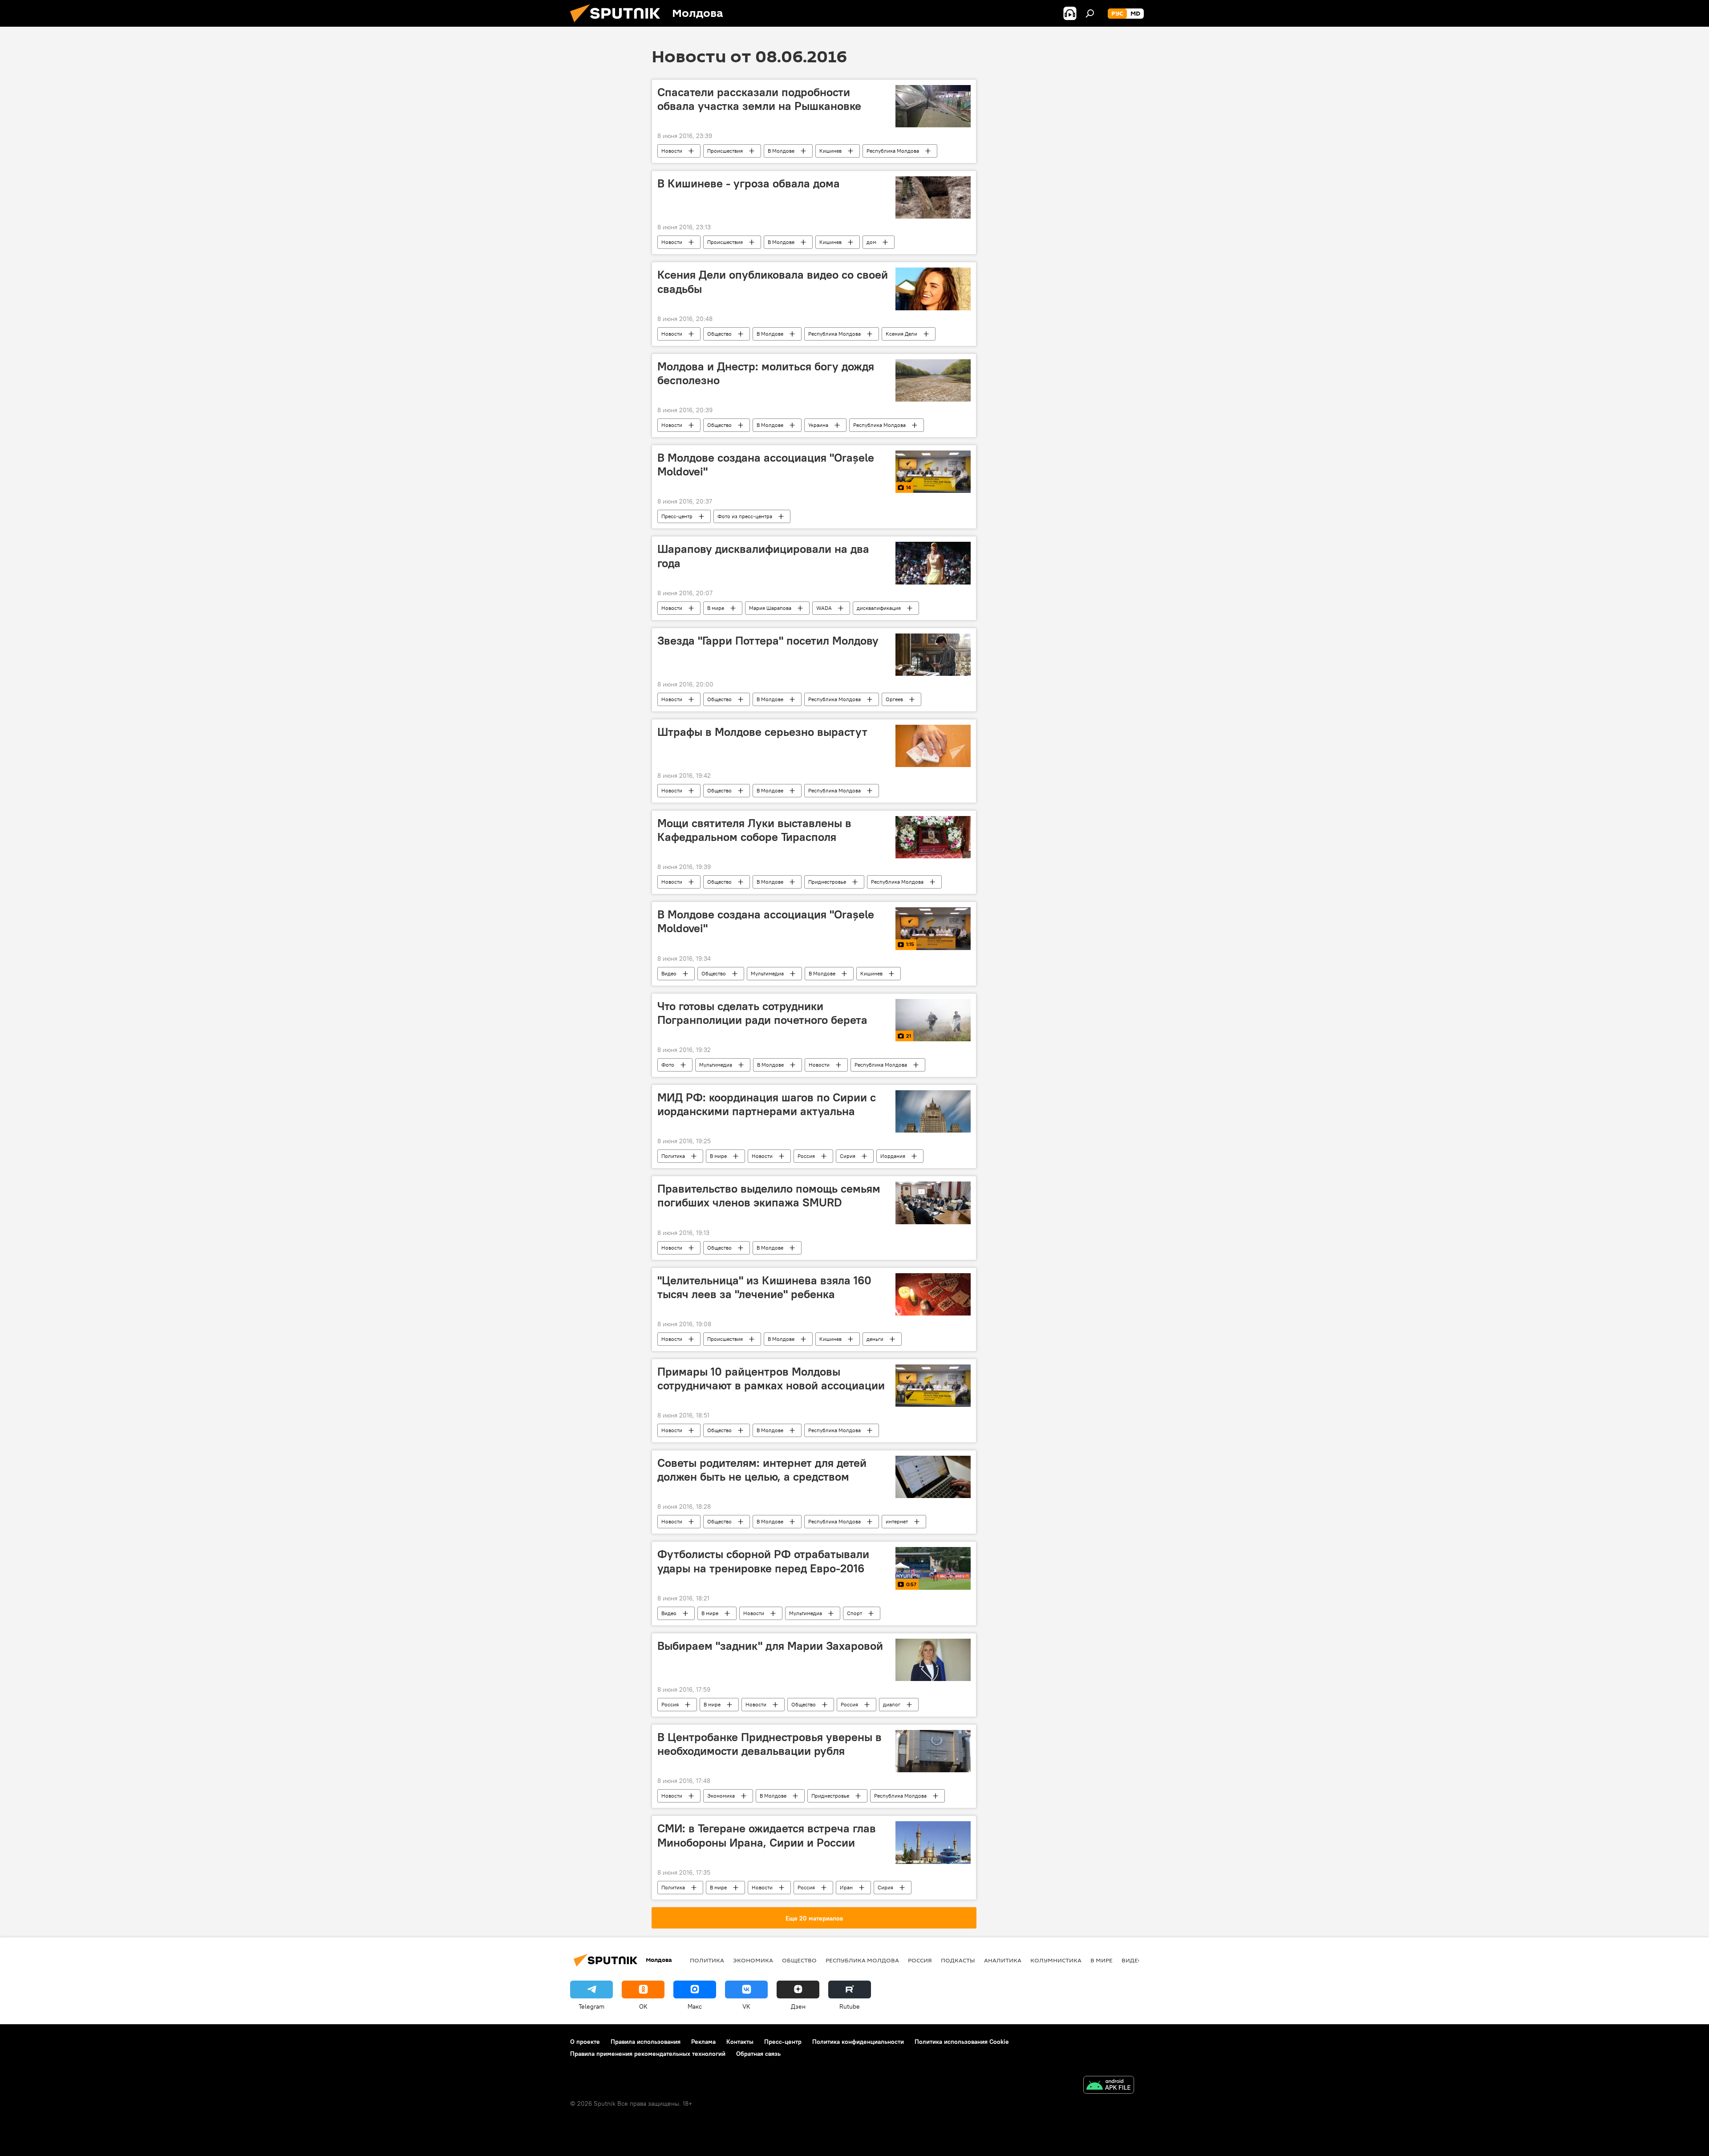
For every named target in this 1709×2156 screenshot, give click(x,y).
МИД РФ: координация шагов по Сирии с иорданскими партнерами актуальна (767, 1104)
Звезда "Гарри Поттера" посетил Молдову (768, 641)
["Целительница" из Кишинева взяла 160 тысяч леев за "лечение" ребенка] (933, 1294)
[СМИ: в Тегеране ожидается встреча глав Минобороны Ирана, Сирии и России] (933, 1842)
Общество (719, 334)
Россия (806, 1156)
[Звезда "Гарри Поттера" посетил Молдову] (933, 655)
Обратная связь (758, 2054)
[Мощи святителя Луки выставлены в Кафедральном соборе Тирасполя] (933, 837)
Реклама (703, 2042)
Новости (672, 151)
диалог (892, 1704)
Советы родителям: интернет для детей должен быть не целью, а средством (762, 1470)
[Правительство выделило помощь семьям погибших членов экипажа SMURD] (933, 1203)
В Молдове (781, 151)
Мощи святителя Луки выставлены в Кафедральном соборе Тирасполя (754, 830)
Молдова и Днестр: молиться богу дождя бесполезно (766, 373)
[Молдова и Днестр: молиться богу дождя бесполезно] (933, 380)
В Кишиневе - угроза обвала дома (749, 183)
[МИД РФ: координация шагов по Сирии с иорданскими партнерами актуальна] (933, 1111)
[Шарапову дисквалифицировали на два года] (933, 563)
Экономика (721, 1796)
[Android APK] (1109, 2086)
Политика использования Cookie (962, 2042)
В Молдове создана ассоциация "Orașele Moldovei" (766, 465)
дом (871, 242)
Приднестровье (827, 882)
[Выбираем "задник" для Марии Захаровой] (933, 1660)
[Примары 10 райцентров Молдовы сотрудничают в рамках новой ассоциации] (933, 1386)
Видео (669, 973)
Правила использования (646, 2042)
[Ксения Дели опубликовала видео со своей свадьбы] (933, 289)
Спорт (854, 1613)
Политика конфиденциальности (858, 2042)
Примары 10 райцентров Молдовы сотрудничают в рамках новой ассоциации (771, 1378)
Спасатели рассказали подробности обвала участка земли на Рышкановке (759, 99)
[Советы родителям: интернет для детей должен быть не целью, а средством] (933, 1477)
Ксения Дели (901, 334)
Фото (668, 1065)
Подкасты (958, 1960)
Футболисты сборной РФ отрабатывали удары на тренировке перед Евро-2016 (763, 1561)
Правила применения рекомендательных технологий (648, 2054)
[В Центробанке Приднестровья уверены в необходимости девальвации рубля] (933, 1751)
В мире (716, 608)
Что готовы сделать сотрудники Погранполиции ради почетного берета (762, 1013)
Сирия (848, 1156)
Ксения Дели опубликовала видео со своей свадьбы (773, 282)
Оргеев (894, 699)
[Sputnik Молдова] (619, 24)
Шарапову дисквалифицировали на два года (763, 556)
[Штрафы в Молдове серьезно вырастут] (933, 746)
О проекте (585, 2042)
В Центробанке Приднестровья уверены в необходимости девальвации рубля (769, 1744)
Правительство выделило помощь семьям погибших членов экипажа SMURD (769, 1196)
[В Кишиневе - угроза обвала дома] (933, 197)
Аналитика (1003, 1960)
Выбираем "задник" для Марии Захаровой (770, 1646)
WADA (824, 608)
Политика (673, 1156)
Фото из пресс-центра (745, 516)
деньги (875, 1339)
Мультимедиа (767, 973)
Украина (818, 425)
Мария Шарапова (770, 608)
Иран (846, 1887)
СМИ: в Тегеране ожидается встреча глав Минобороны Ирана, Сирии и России (767, 1835)
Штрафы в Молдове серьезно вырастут (762, 732)
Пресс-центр (677, 516)
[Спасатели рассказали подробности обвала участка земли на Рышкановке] (933, 106)
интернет (897, 1521)
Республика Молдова (893, 151)
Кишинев (830, 151)
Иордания (893, 1156)
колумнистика (1056, 1960)
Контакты (740, 2042)
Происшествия (725, 151)
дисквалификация (879, 608)
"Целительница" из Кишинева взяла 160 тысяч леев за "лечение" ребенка (764, 1287)
